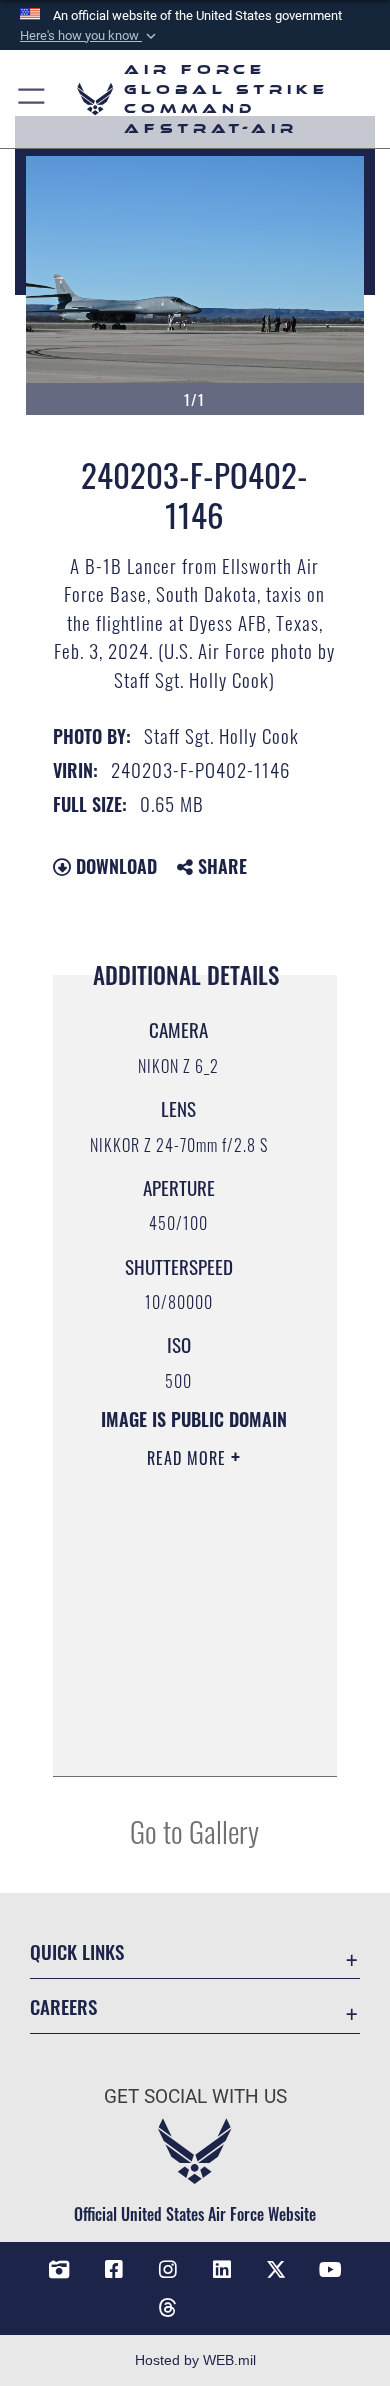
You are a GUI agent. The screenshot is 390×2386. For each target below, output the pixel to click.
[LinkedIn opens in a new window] (222, 2270)
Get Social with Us (195, 2096)
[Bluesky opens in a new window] (222, 2300)
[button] (90, 36)
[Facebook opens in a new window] (114, 2270)
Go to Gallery (194, 1830)
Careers (63, 2006)
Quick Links (77, 1951)
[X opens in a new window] (276, 2270)
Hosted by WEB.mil (195, 2360)
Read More (189, 1458)
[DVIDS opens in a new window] (59, 2270)
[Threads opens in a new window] (168, 2308)
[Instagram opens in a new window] (168, 2270)
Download (114, 866)
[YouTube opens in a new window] (331, 2270)
